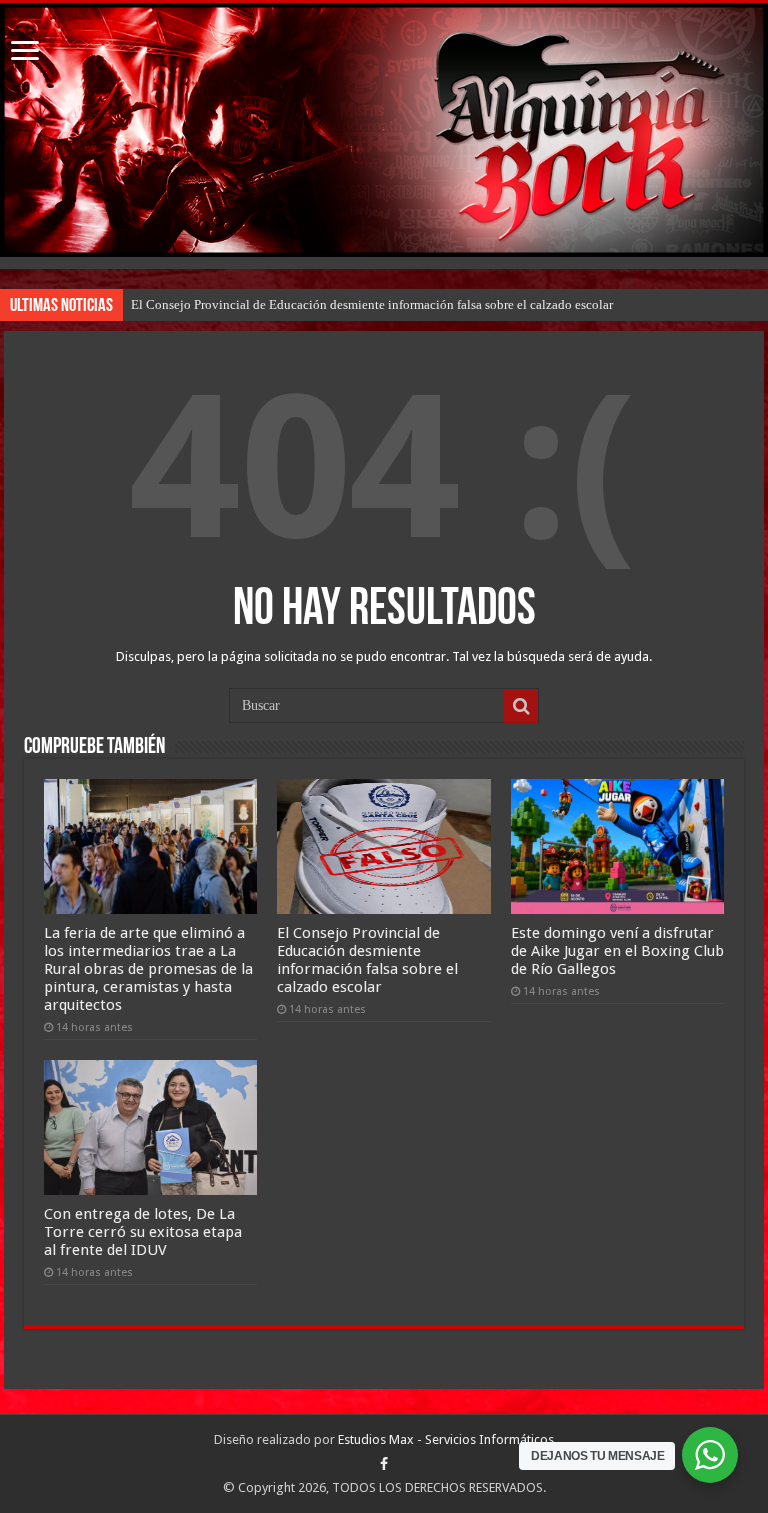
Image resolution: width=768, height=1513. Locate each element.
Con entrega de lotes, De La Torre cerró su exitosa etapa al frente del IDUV (143, 1232)
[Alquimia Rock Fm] (384, 130)
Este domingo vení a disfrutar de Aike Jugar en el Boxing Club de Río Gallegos (617, 951)
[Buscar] (521, 706)
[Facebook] (384, 1464)
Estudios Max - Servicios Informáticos (446, 1439)
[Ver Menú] (25, 52)
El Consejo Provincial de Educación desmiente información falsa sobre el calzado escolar (372, 304)
